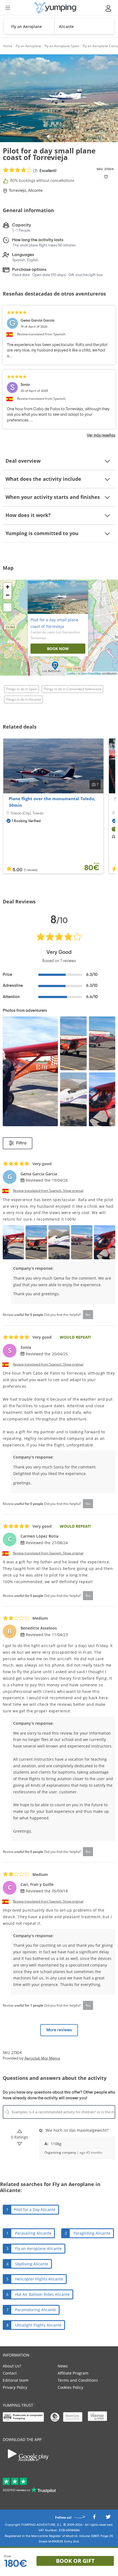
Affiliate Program (73, 2373)
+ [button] (8, 587)
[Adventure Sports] (55, 8)
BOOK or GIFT (75, 2561)
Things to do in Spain (22, 689)
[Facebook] (94, 2518)
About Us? (12, 2366)
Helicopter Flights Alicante (39, 2279)
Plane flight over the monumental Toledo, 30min (52, 802)
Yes (88, 1315)
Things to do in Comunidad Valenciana (72, 689)
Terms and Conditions (78, 2380)
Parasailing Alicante (33, 2233)
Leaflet (71, 673)
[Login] (109, 8)
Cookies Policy (70, 2387)
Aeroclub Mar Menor (42, 2058)
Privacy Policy (15, 2387)
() (44, 171)
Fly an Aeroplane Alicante (38, 2248)
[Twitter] (108, 2518)
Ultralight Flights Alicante (38, 2325)
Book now (58, 649)
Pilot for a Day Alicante (35, 2210)
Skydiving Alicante (32, 2264)
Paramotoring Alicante (36, 2310)
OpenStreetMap (91, 673)
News (63, 2366)
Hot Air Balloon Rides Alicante (42, 2294)
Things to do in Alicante (23, 699)
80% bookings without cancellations (42, 181)
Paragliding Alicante (92, 2233)
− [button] (8, 595)
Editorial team (16, 2380)
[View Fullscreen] (7, 607)
